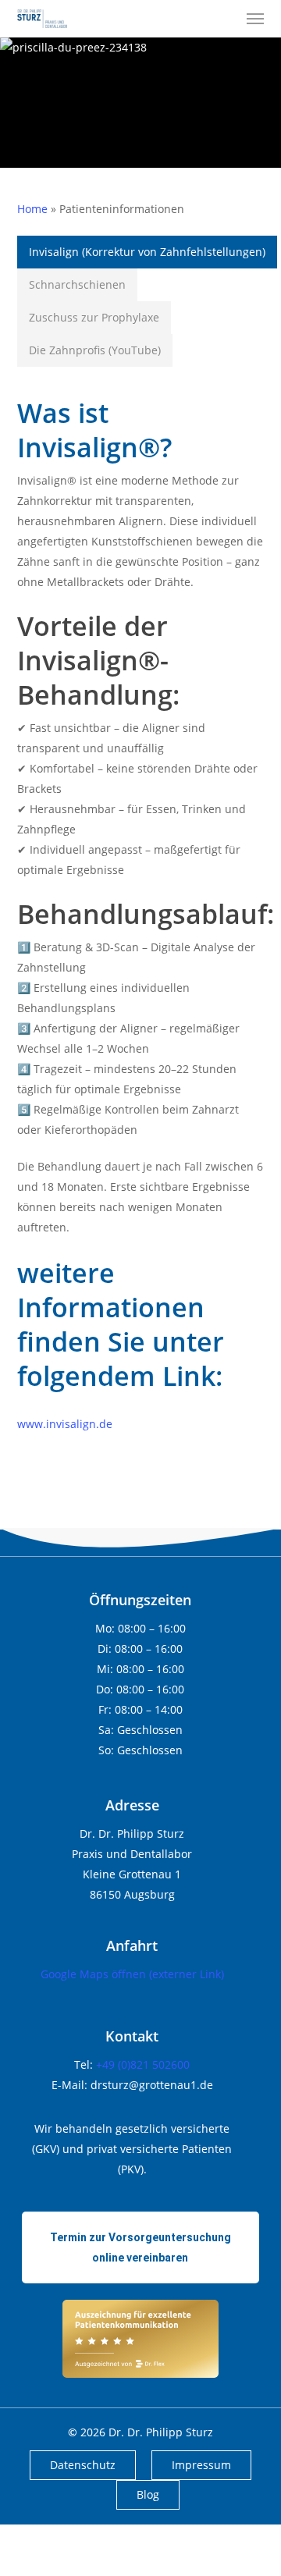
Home (32, 209)
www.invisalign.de (65, 1424)
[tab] (147, 252)
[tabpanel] (141, 907)
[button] (255, 19)
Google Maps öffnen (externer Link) (132, 1974)
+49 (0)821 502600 (143, 2064)
